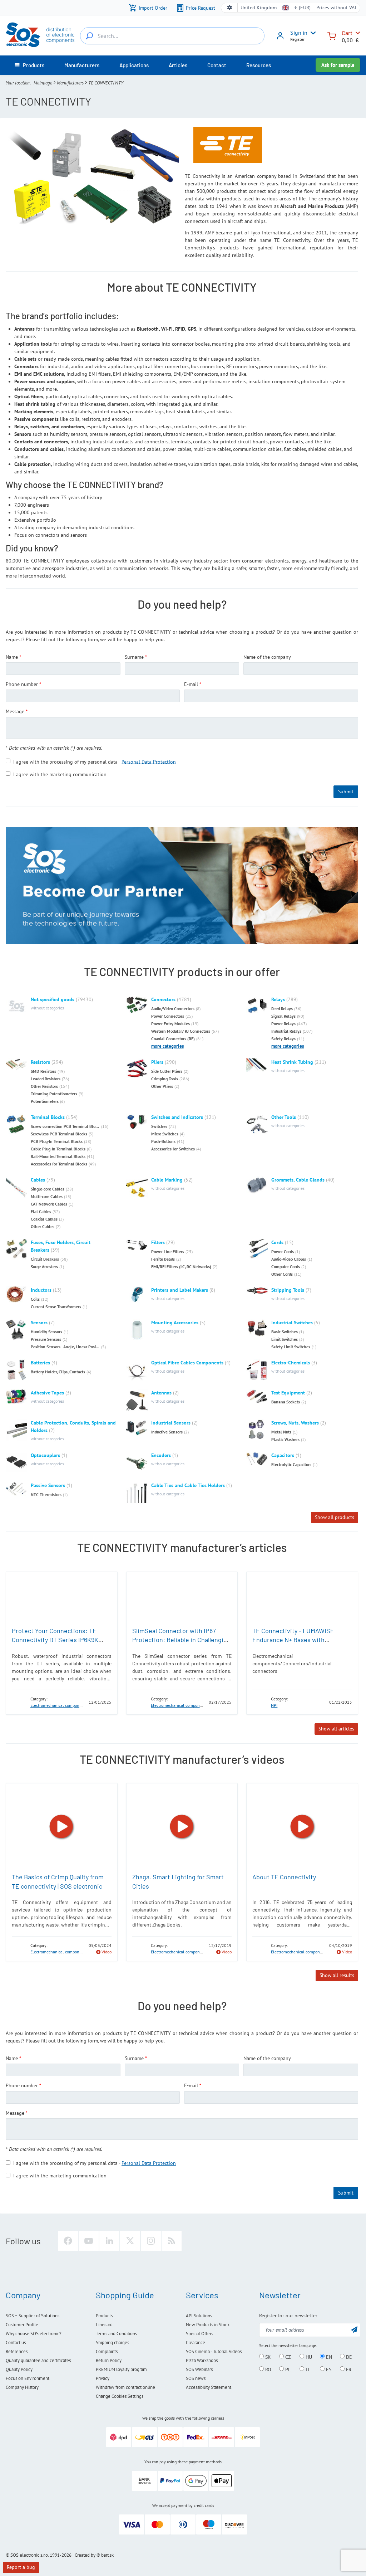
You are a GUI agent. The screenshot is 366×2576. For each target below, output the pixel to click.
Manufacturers (70, 83)
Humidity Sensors (46, 1332)
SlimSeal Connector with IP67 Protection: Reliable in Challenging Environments (181, 1640)
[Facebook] (68, 2241)
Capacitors (283, 1455)
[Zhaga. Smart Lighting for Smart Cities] (182, 1827)
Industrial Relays (286, 1031)
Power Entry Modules (170, 1024)
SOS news (196, 2378)
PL (287, 2369)
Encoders (161, 1455)
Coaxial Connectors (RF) (173, 1039)
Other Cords (282, 1274)
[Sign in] (280, 38)
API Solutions (199, 2316)
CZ (287, 2357)
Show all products (335, 1517)
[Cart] (332, 35)
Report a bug (21, 2567)
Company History (22, 2387)
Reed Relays (282, 1009)
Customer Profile (22, 2325)
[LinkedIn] (109, 2241)
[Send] (354, 2329)
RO (268, 2369)
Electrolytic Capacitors (291, 1464)
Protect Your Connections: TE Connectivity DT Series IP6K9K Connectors (55, 1640)
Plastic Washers (285, 1439)
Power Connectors (168, 1016)
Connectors (163, 999)
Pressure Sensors (46, 1339)
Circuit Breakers (45, 1259)
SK (267, 2357)
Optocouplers (45, 1455)
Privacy (103, 2378)
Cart (347, 33)
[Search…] (89, 36)
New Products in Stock (208, 2325)
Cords (277, 1242)
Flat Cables (41, 1211)
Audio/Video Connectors (173, 1009)
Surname (134, 657)
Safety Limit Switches (291, 1347)
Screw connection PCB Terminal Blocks (65, 1126)
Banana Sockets (286, 1402)
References (17, 2351)
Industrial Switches (292, 1323)
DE (348, 2357)
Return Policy (109, 2360)
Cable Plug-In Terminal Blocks (58, 1149)
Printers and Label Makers (180, 1290)
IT (307, 2369)
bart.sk (107, 2555)
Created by (85, 2555)
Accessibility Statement (209, 2387)
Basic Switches (285, 1332)
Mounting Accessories (175, 1323)
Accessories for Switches (173, 1149)
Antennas (161, 1393)
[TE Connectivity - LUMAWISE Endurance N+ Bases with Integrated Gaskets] (302, 1598)
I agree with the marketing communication (60, 774)
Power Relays (283, 1024)
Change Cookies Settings (120, 2396)
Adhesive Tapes (47, 1393)
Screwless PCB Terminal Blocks (59, 1134)
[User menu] (312, 33)
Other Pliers (162, 1086)
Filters (158, 1242)
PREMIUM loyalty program (121, 2369)
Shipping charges (112, 2343)
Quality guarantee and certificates (38, 2360)
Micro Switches (165, 1134)
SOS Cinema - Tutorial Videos (214, 2351)
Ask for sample (338, 65)
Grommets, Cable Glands (298, 1180)
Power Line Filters (168, 1252)
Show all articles (336, 1729)
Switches (159, 1126)
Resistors (40, 1062)
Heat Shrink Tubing (292, 1062)
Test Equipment (288, 1393)
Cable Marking (167, 1180)
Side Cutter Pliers (167, 1071)
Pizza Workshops (202, 2360)
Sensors (39, 1323)
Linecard (104, 2325)
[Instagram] (151, 2241)
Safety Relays (283, 1039)
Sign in (299, 33)
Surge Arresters (44, 1267)
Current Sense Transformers (56, 1307)
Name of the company (267, 657)
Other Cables (43, 1226)
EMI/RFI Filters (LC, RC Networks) (181, 1267)
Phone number (22, 684)
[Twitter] (130, 2241)
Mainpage (43, 83)
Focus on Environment (28, 2378)
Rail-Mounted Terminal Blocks (58, 1156)
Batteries (40, 1363)
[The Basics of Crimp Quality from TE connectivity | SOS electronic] (62, 1827)
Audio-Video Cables (289, 1259)
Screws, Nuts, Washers (295, 1423)
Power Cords (283, 1252)
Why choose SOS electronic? (34, 2334)
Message (15, 711)
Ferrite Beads (163, 1259)
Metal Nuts (281, 1432)
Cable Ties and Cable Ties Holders (188, 1485)
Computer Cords (286, 1267)
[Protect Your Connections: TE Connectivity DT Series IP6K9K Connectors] (62, 1598)
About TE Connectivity (284, 1877)
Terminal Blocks (48, 1117)
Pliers (157, 1062)
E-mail (191, 684)
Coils (35, 1299)
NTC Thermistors (46, 1494)
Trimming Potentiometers (54, 1094)
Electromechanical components (59, 1705)
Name (12, 657)
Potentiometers (45, 1101)
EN (328, 2357)
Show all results (337, 1975)
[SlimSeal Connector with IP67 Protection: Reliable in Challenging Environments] (182, 1598)
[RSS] (172, 2241)
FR (348, 2369)
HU (308, 2357)
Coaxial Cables (44, 1219)
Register (297, 39)
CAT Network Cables (49, 1204)
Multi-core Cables (47, 1196)
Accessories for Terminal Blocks (59, 1164)
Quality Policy (19, 2369)
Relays (278, 999)
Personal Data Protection (149, 761)
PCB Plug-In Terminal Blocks (57, 1141)
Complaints (107, 2351)
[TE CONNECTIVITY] (19, 1702)
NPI (274, 1705)
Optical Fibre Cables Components (187, 1363)
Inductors (41, 1290)
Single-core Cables (48, 1189)
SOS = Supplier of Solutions (33, 2316)
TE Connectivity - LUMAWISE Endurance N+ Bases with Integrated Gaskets (293, 1640)
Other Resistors (44, 1086)
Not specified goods (53, 999)
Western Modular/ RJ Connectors (181, 1031)
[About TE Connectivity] (302, 1827)
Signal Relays (283, 1016)
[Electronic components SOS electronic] (40, 35)
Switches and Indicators (177, 1117)
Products (104, 2316)
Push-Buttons (163, 1141)
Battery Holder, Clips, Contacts (58, 1372)
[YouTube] (89, 2241)
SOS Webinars (199, 2369)
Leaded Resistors (46, 1079)
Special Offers (199, 2334)
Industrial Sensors (171, 1423)
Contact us (16, 2343)
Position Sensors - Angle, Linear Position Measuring (65, 1347)
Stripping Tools (288, 1290)
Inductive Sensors (167, 1432)
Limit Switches (285, 1339)
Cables (38, 1180)
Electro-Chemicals (291, 1363)
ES (328, 2369)
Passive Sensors (48, 1485)
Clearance (196, 2343)
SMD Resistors (43, 1071)
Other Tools (284, 1117)
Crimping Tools (165, 1079)
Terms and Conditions (116, 2334)
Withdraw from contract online (125, 2387)
